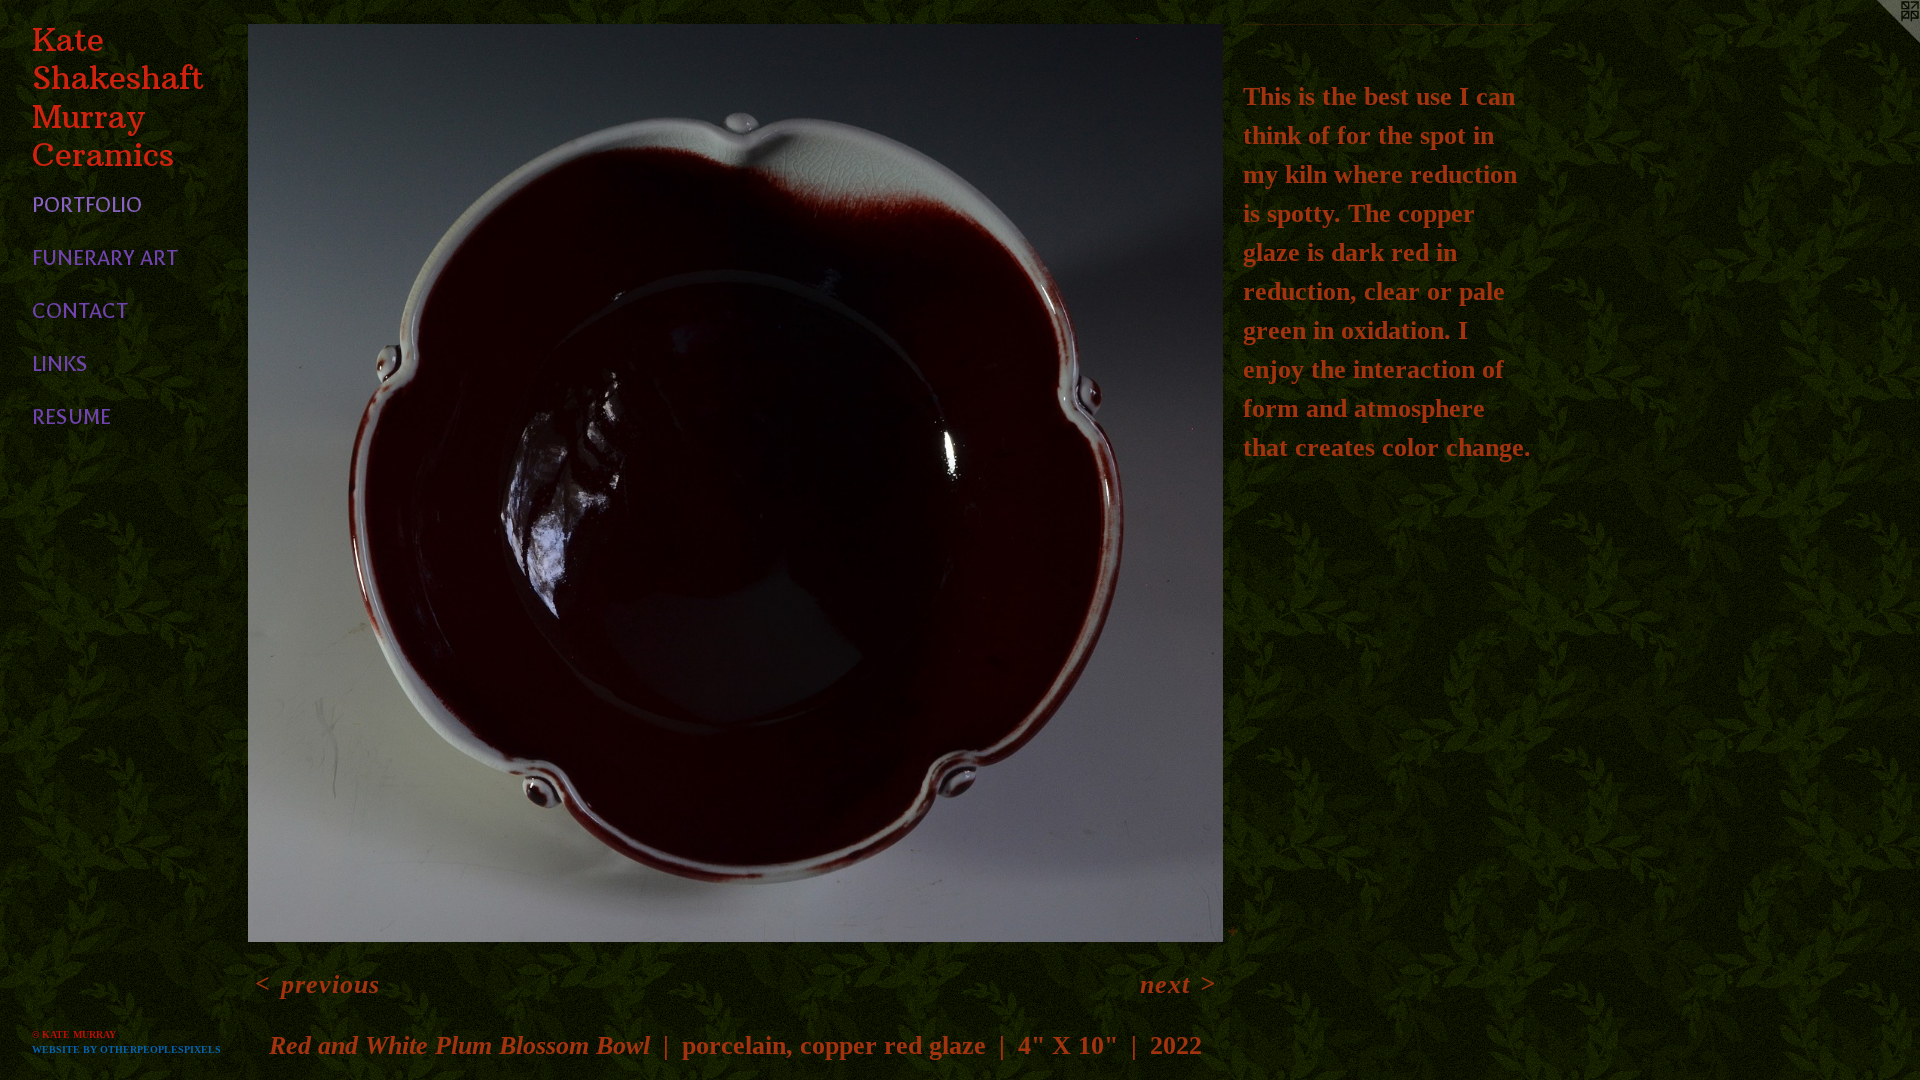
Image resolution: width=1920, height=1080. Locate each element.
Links (60, 364)
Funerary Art (105, 258)
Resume (71, 417)
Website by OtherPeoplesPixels (126, 1049)
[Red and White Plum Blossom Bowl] (735, 483)
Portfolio (87, 205)
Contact (80, 311)
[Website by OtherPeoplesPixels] (1880, 40)
